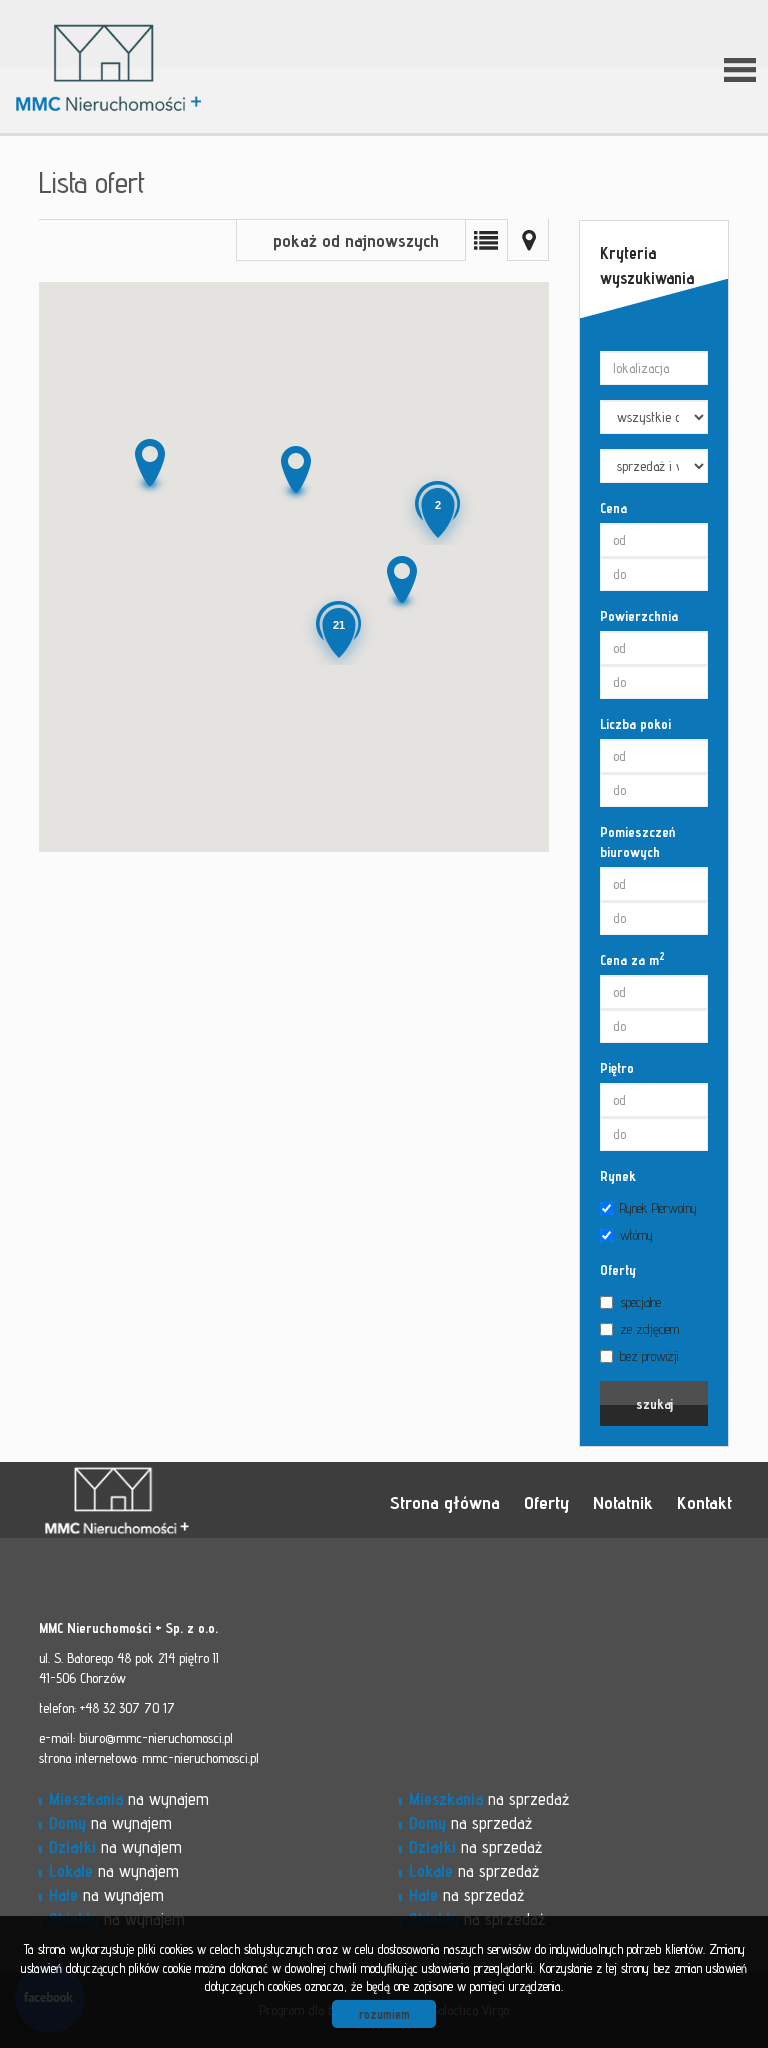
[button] (294, 474)
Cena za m (632, 959)
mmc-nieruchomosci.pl (200, 1758)
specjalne (640, 1302)
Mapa (528, 240)
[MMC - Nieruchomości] (179, 39)
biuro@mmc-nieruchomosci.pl (156, 1738)
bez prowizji (649, 1356)
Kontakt (704, 1502)
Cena (613, 508)
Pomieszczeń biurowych (637, 842)
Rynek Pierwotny (658, 1208)
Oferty (618, 1270)
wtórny (636, 1235)
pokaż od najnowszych (356, 240)
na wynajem (129, 1799)
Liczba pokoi (635, 724)
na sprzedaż (489, 1799)
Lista (486, 240)
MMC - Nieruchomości (179, 1501)
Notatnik (623, 1502)
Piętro (617, 1068)
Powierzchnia (639, 616)
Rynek (618, 1176)
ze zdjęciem (649, 1329)
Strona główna (445, 1502)
